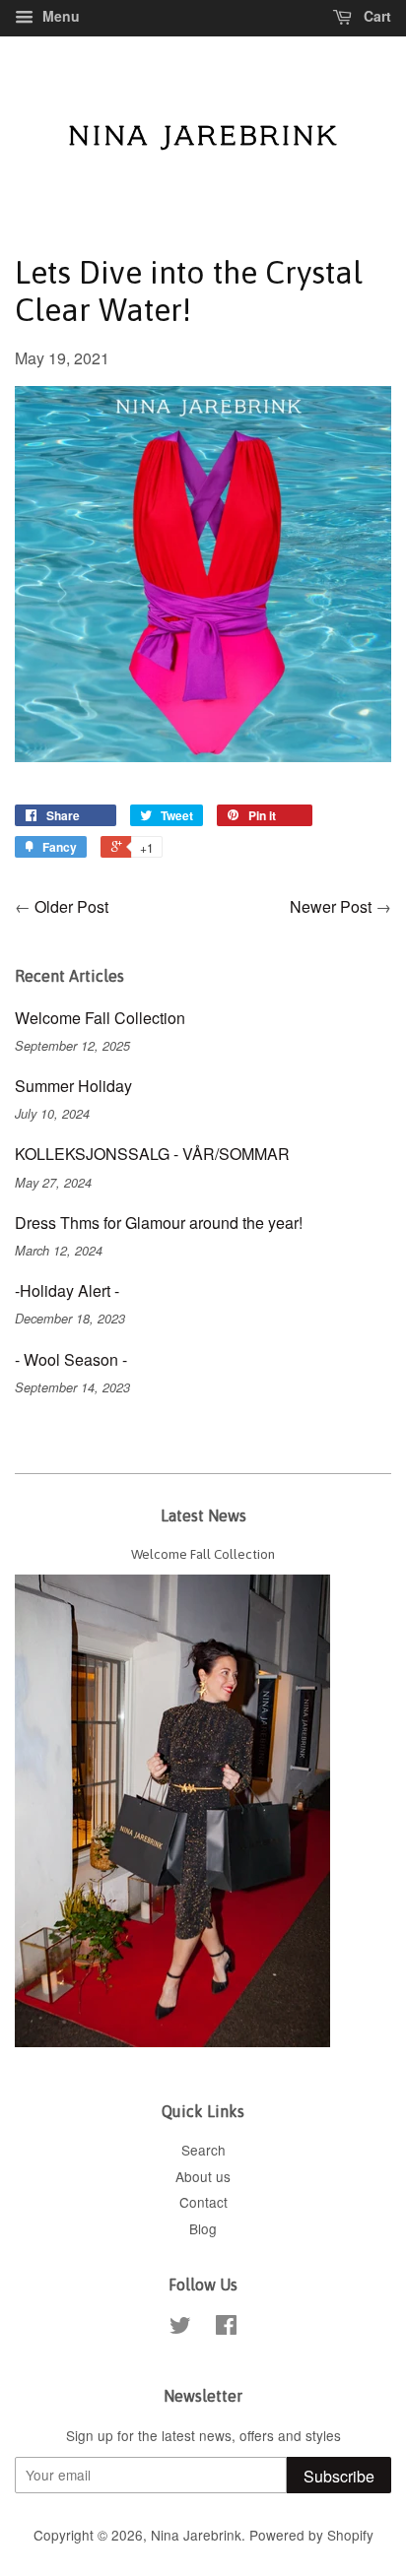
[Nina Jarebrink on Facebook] (226, 2328)
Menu (59, 16)
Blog (203, 2228)
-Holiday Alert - (67, 1290)
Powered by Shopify (311, 2535)
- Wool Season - (71, 1359)
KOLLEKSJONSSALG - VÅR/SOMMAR (152, 1154)
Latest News (203, 1515)
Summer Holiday (73, 1086)
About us (203, 2176)
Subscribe (339, 2476)
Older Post (71, 906)
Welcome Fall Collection (100, 1018)
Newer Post (331, 906)
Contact (203, 2202)
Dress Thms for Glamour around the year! (159, 1223)
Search (203, 2150)
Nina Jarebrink (196, 2535)
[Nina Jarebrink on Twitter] (180, 2328)
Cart (375, 16)
